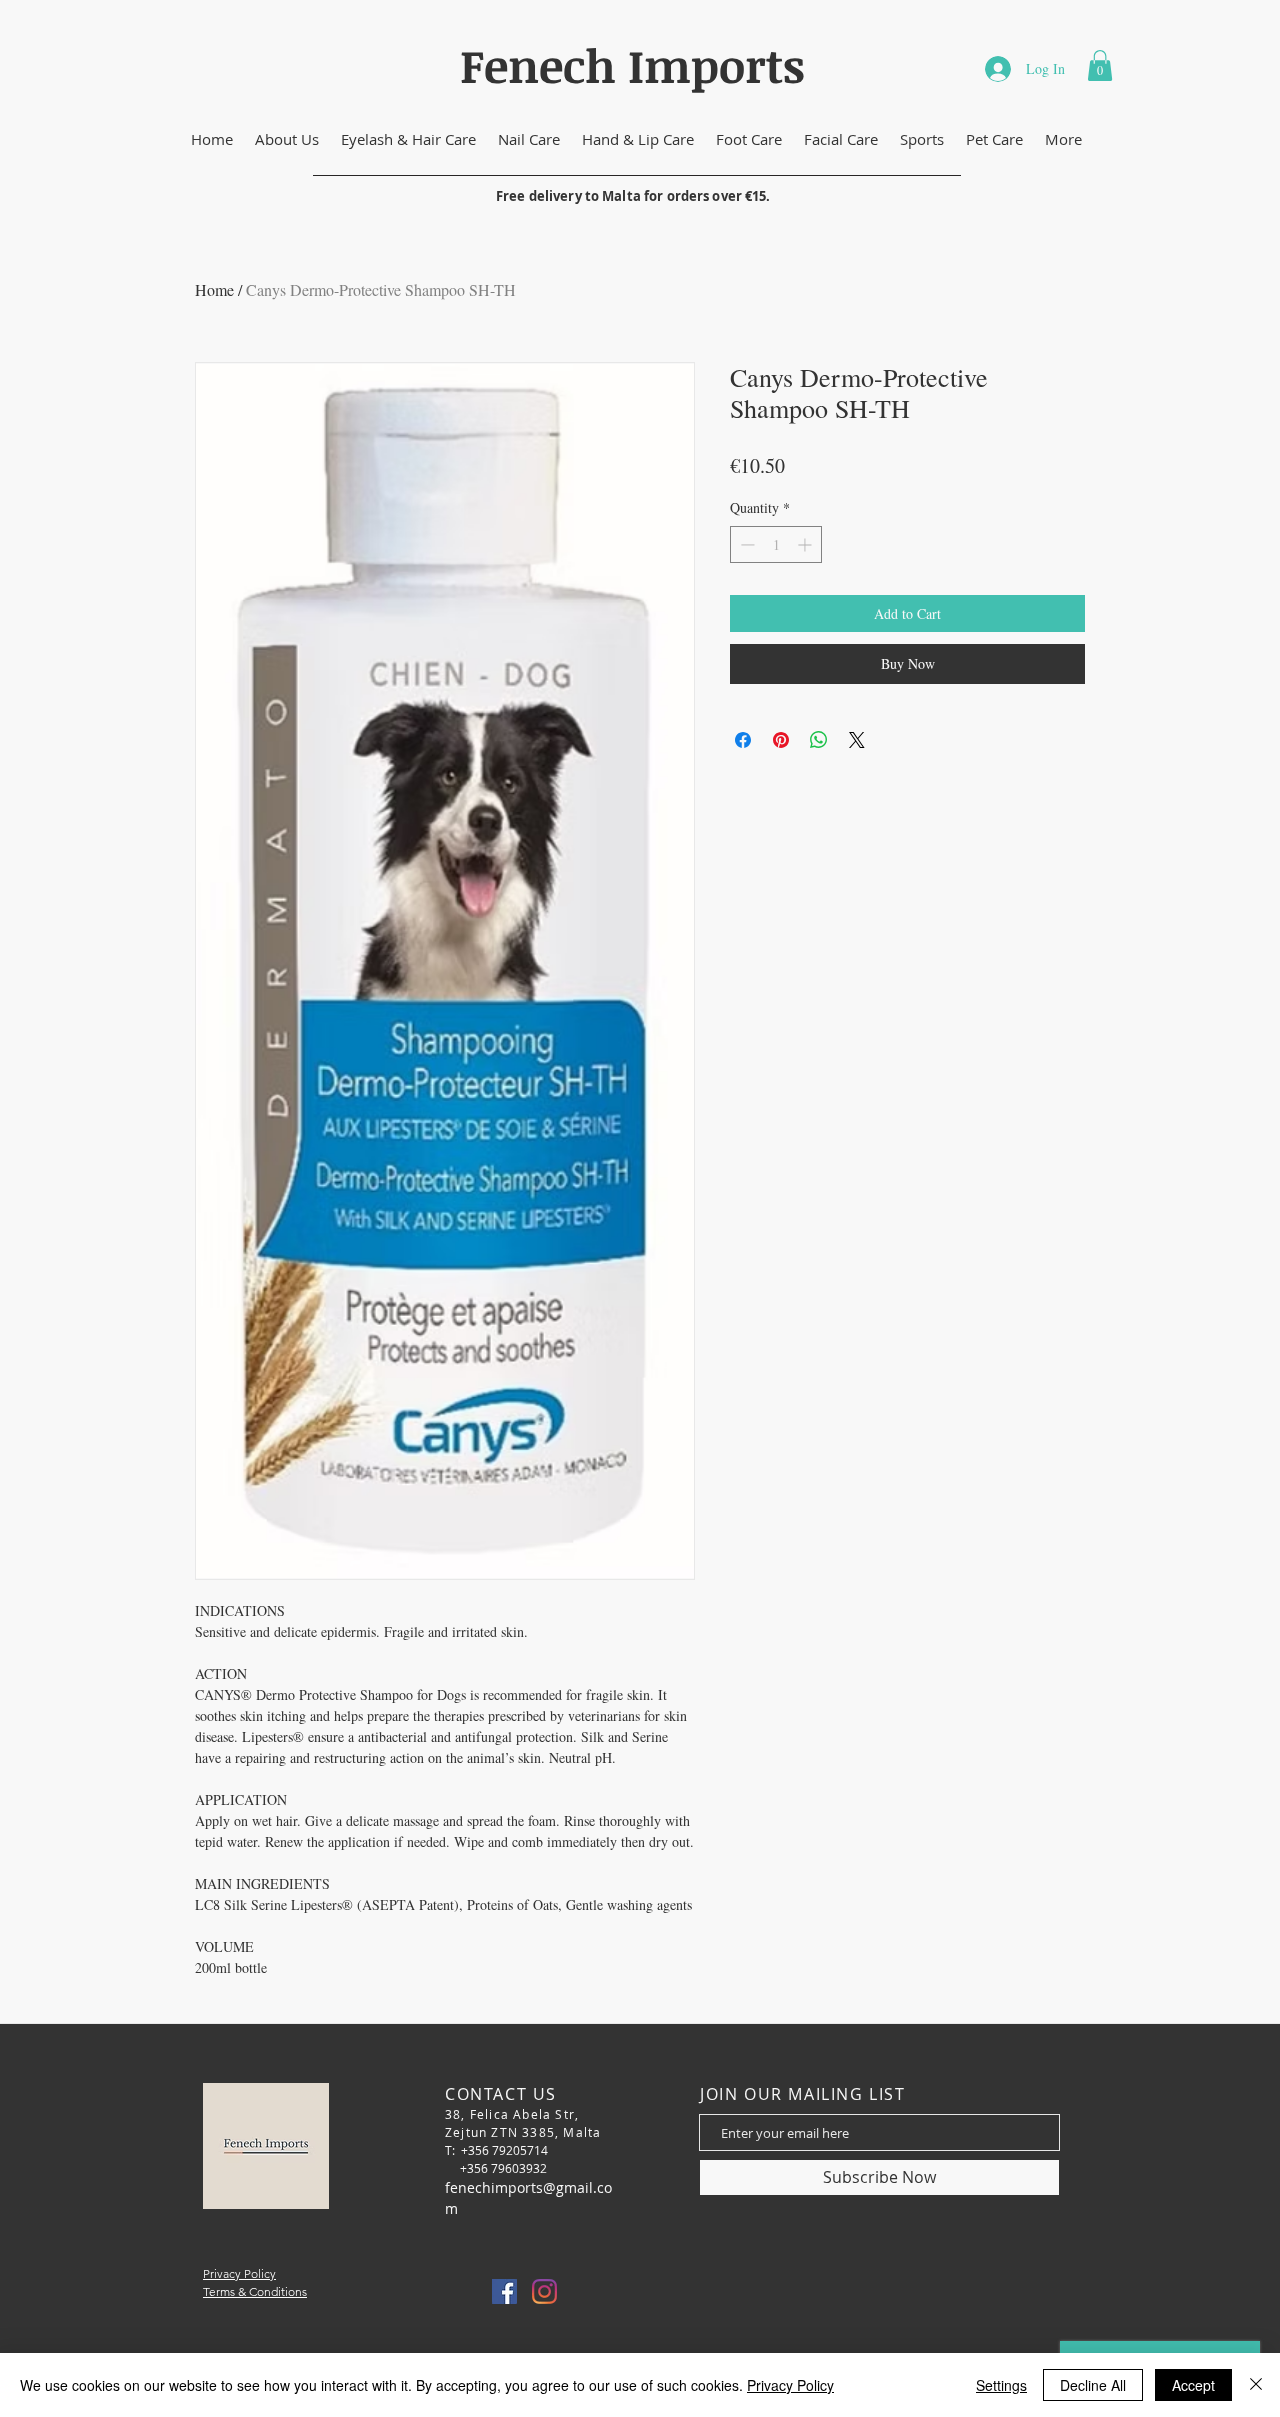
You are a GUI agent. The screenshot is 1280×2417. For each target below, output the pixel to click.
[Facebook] (504, 2291)
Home (214, 289)
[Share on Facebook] (743, 740)
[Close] (1256, 2385)
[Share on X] (857, 740)
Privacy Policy (790, 2385)
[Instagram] (544, 2291)
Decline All (1093, 2385)
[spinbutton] (776, 544)
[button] (1100, 65)
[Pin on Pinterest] (781, 740)
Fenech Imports (632, 65)
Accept (1193, 2385)
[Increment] (806, 544)
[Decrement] (745, 544)
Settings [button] (1001, 2385)
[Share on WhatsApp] (819, 740)
